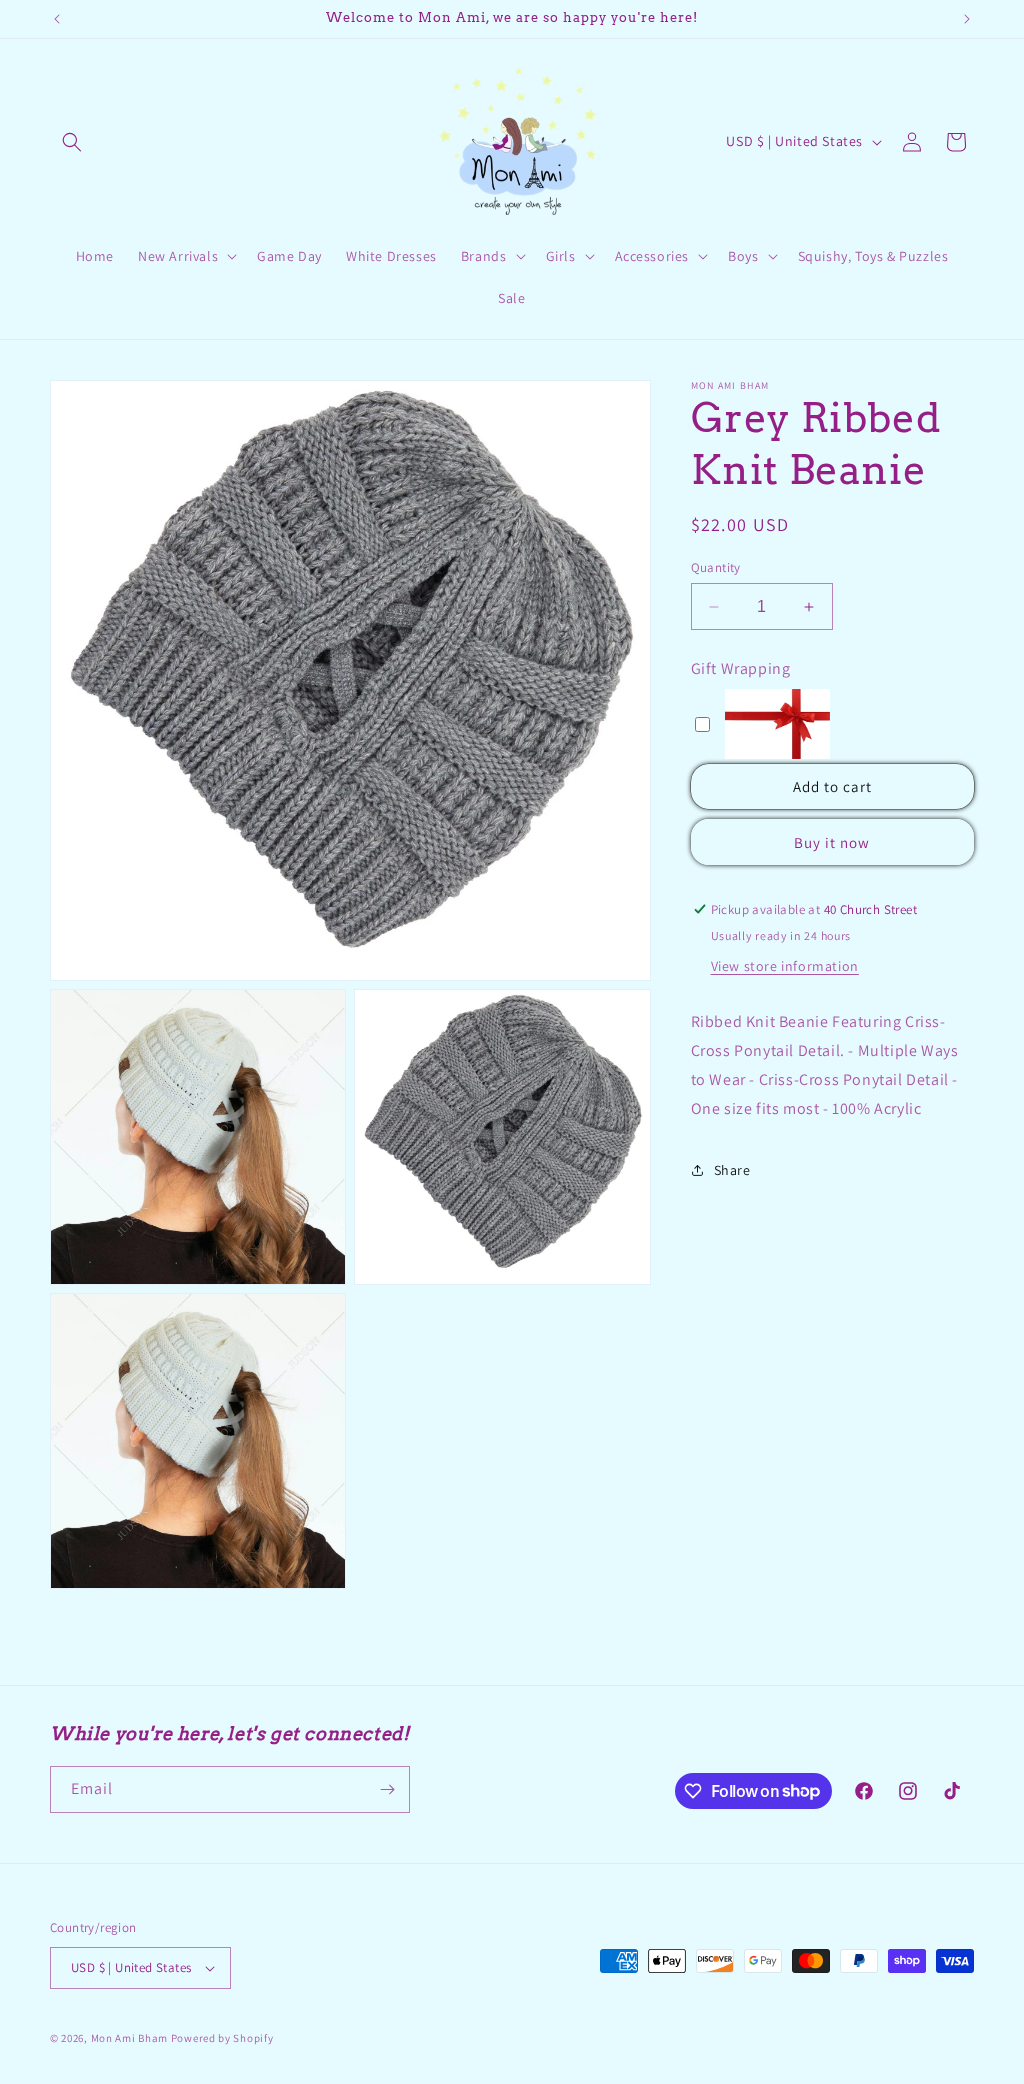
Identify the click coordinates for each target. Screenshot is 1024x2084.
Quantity (716, 567)
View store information (785, 966)
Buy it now (832, 842)
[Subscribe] (387, 1789)
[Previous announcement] (57, 19)
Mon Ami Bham (131, 2038)
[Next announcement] (967, 19)
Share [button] (732, 1170)
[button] (72, 142)
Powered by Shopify (222, 2038)
